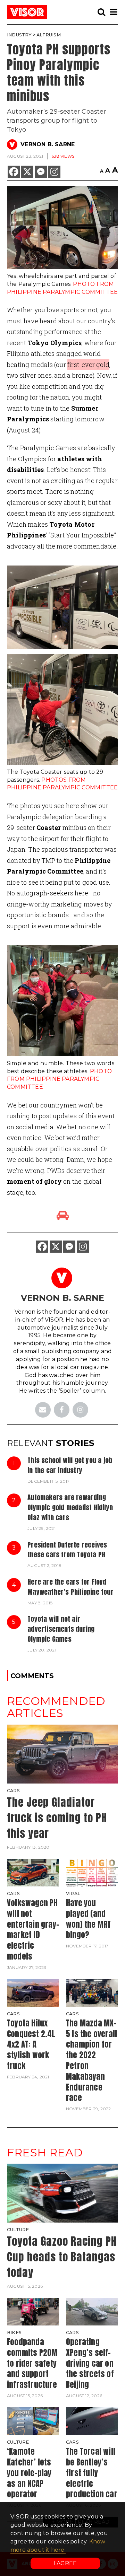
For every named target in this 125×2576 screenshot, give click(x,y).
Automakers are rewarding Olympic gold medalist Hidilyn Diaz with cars (70, 1507)
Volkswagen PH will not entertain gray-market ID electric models (33, 1930)
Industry (19, 35)
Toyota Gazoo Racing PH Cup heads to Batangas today (62, 2257)
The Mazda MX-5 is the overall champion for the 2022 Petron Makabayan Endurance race (91, 2061)
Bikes (14, 2333)
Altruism (49, 35)
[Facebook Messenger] (41, 172)
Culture (18, 2230)
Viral (73, 1894)
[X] (27, 172)
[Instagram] (54, 172)
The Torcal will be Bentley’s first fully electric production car (92, 2473)
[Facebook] (14, 172)
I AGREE (65, 2563)
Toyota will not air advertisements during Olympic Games (61, 1629)
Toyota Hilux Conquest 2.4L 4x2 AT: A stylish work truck (31, 2044)
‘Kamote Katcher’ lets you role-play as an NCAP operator (29, 2473)
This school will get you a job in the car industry (70, 1465)
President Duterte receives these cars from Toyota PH (67, 1550)
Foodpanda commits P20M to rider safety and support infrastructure (32, 2363)
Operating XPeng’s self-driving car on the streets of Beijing (90, 2363)
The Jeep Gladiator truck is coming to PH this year (57, 1818)
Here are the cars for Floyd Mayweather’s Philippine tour (70, 1587)
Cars (13, 1791)
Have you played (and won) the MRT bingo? (88, 1919)
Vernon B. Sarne (48, 144)
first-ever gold (88, 365)
